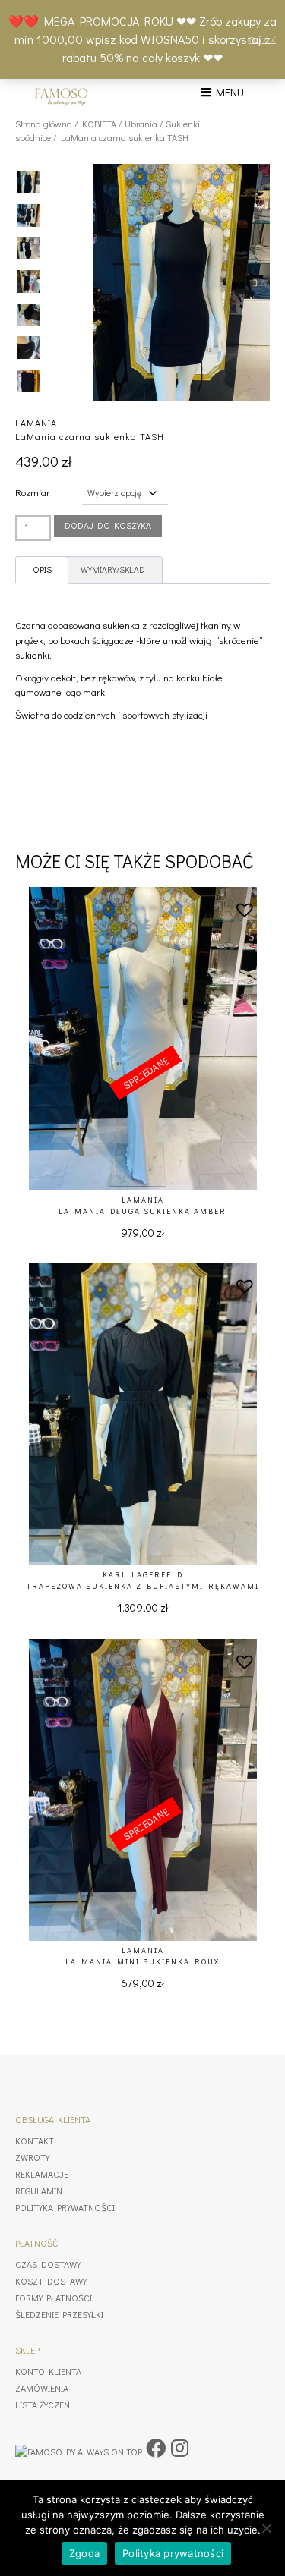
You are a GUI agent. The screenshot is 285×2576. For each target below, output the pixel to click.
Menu (228, 92)
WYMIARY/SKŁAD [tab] (113, 569)
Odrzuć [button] (263, 39)
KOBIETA (99, 124)
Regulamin (39, 2191)
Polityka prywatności (65, 2207)
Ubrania (141, 124)
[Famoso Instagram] (180, 2448)
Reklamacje (42, 2174)
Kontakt (35, 2140)
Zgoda (84, 2553)
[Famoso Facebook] (156, 2448)
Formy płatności (54, 2298)
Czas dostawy (48, 2264)
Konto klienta (48, 2371)
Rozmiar (33, 492)
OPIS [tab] (42, 569)
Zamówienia (42, 2388)
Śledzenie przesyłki (59, 2314)
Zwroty (32, 2157)
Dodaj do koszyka (108, 525)
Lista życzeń (43, 2405)
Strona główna (44, 124)
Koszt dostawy (51, 2281)
